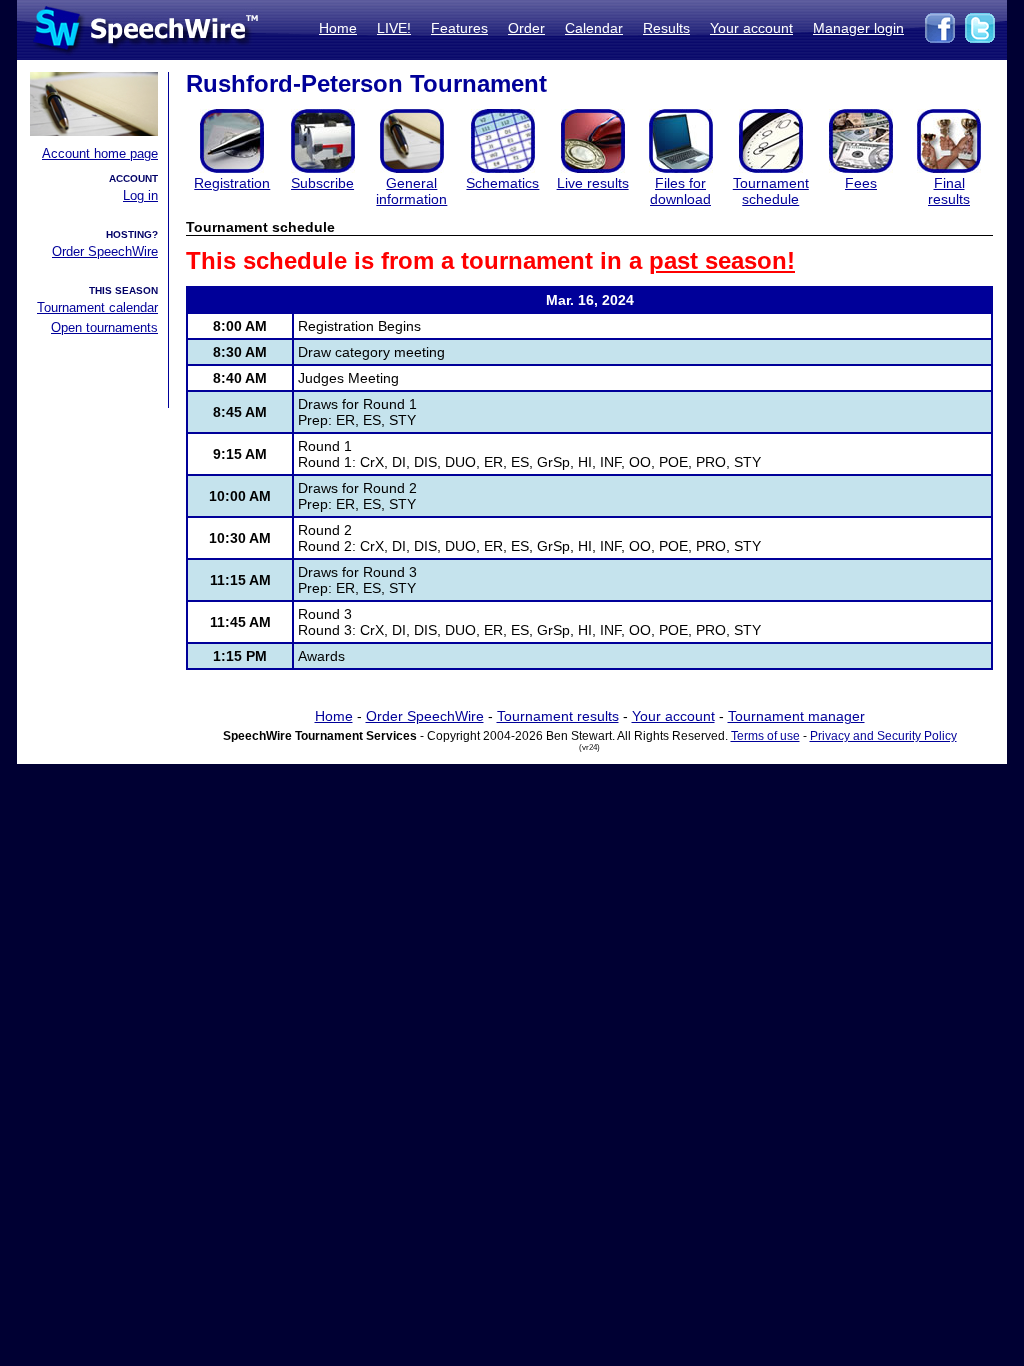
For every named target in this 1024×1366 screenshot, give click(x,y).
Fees (861, 183)
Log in (140, 195)
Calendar (594, 28)
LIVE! (394, 28)
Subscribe (322, 183)
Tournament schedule (771, 191)
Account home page (100, 153)
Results (666, 28)
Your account (751, 28)
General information (411, 191)
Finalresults (949, 191)
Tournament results (558, 716)
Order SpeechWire (105, 251)
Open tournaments (104, 327)
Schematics (502, 183)
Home (338, 28)
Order (526, 28)
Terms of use (765, 736)
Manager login (858, 28)
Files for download (680, 191)
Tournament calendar (97, 307)
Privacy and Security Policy (883, 736)
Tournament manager (796, 716)
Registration (232, 183)
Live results (593, 183)
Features (459, 28)
